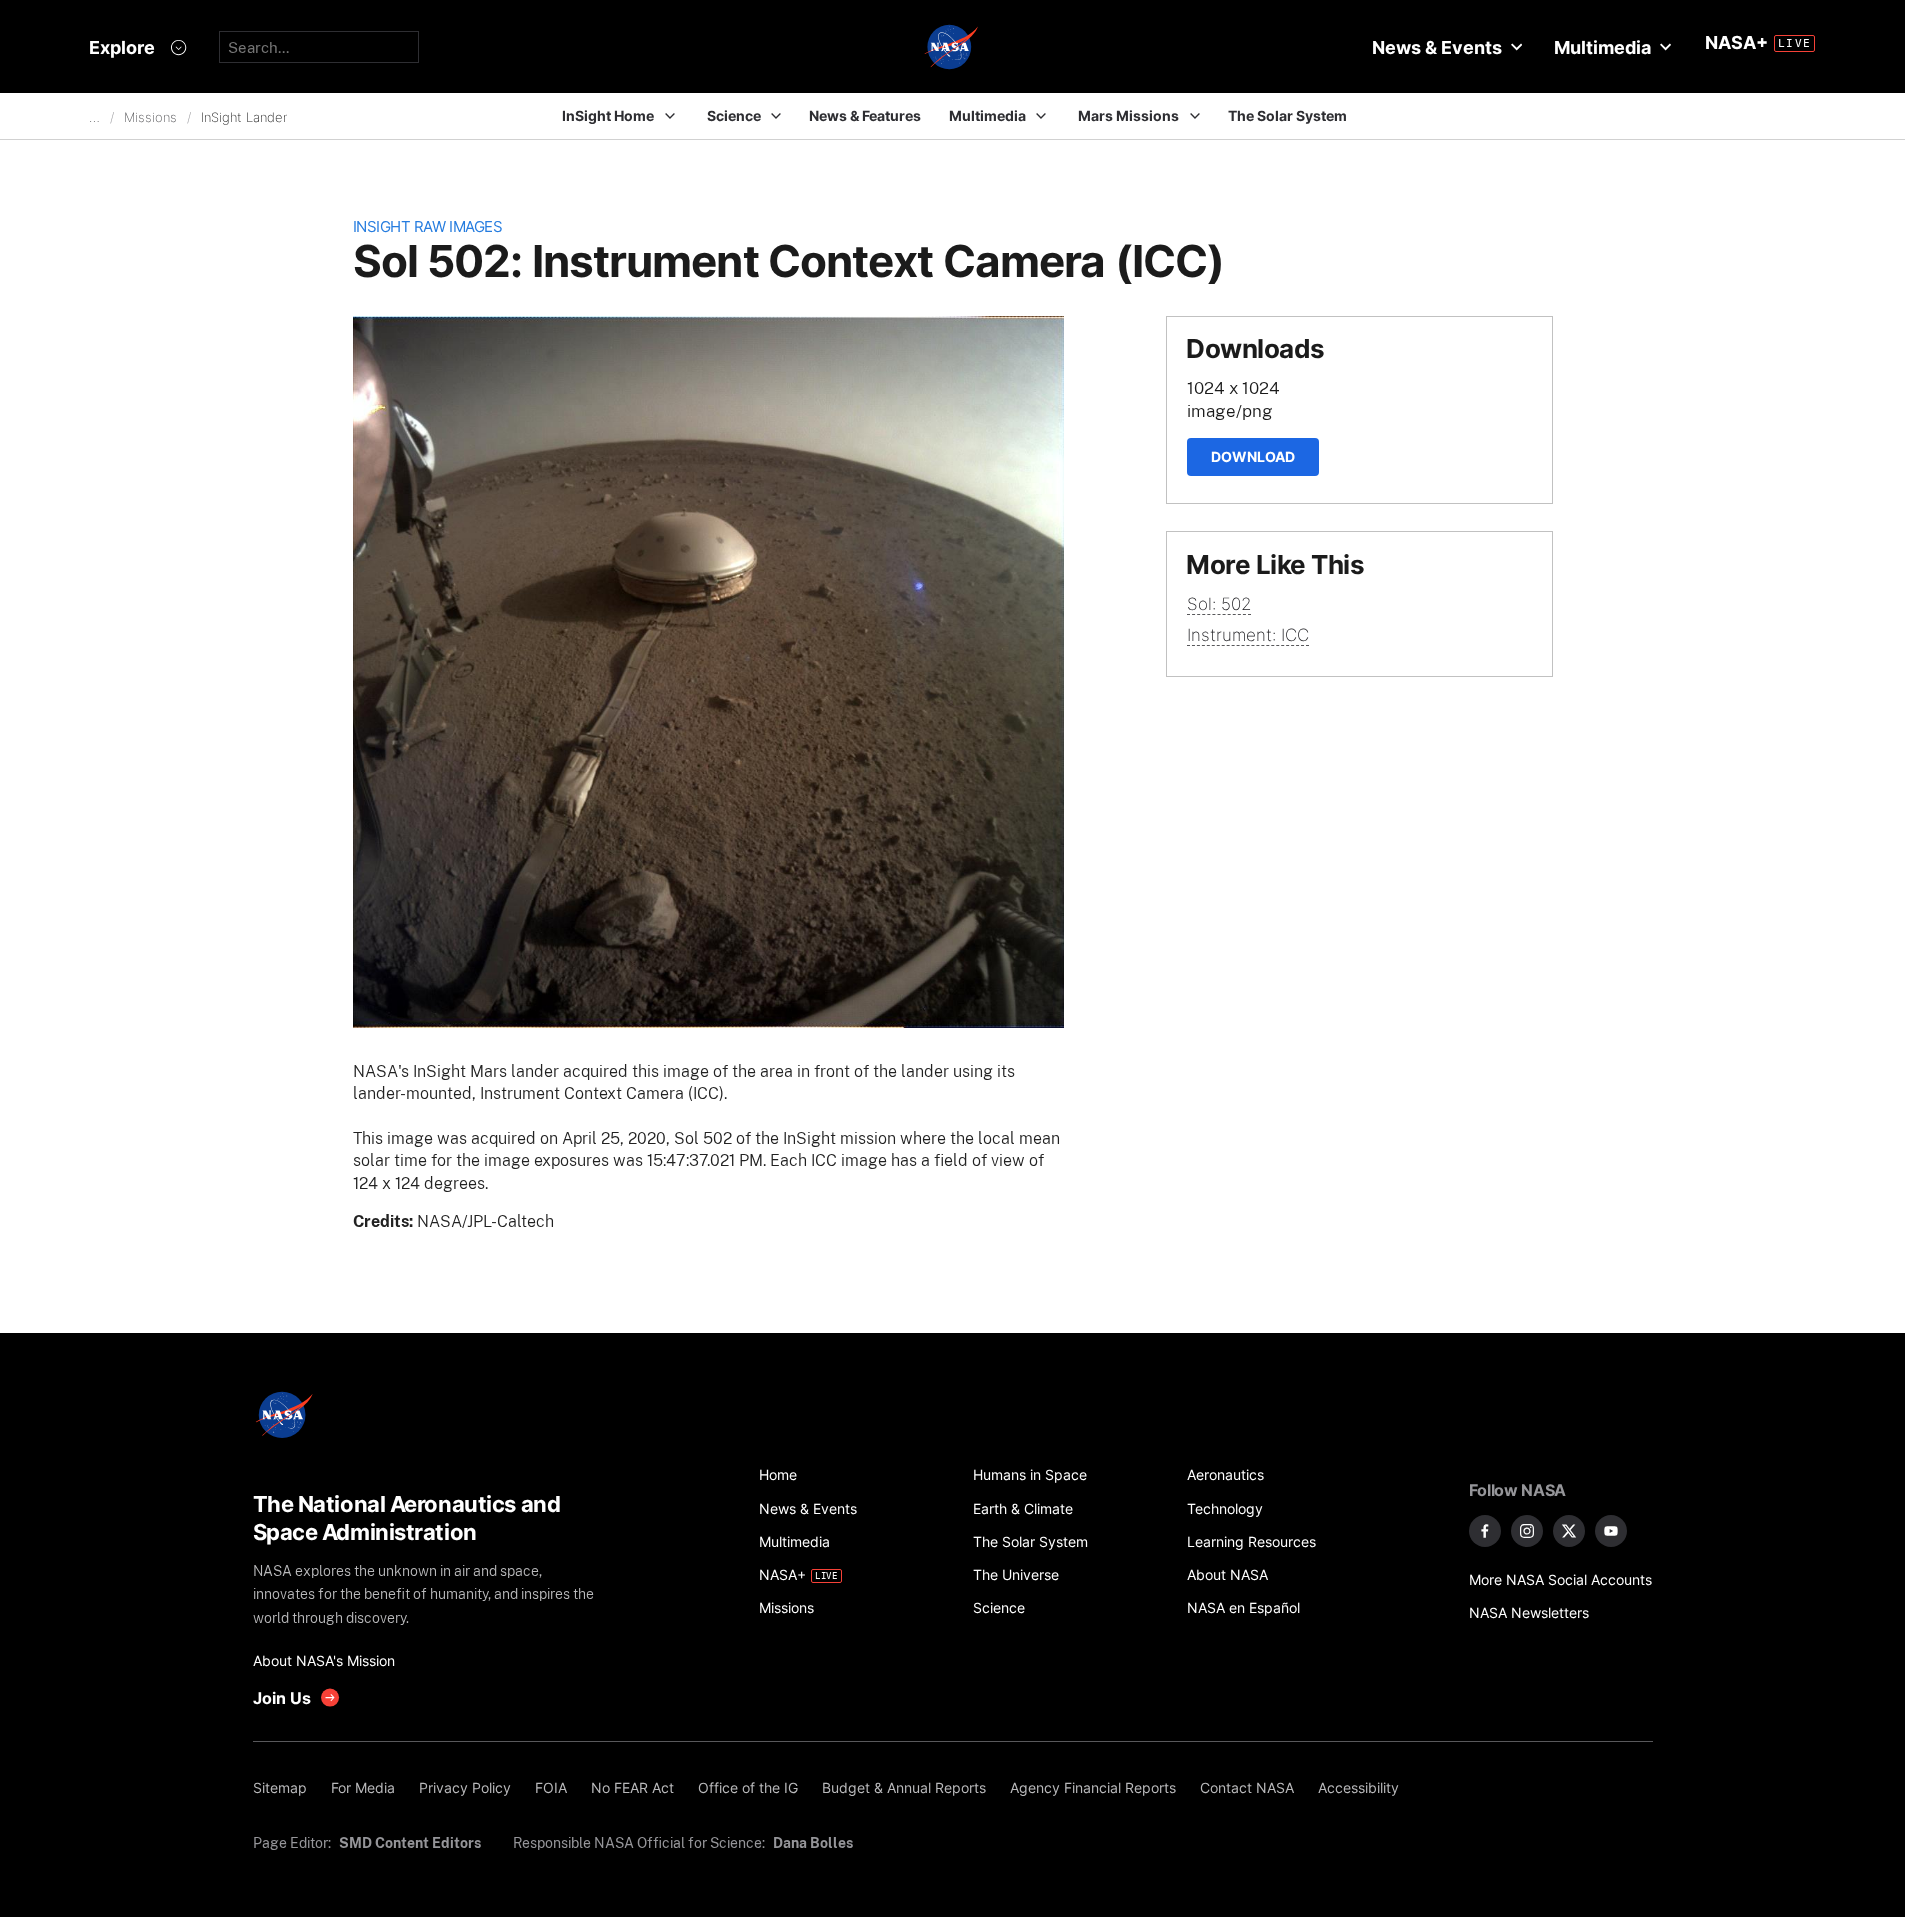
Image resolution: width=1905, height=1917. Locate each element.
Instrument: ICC (1248, 635)
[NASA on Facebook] (1485, 1531)
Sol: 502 (1219, 604)
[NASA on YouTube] (1611, 1531)
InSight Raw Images (428, 226)
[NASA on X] (1569, 1531)
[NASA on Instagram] (1527, 1531)
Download (1253, 456)
